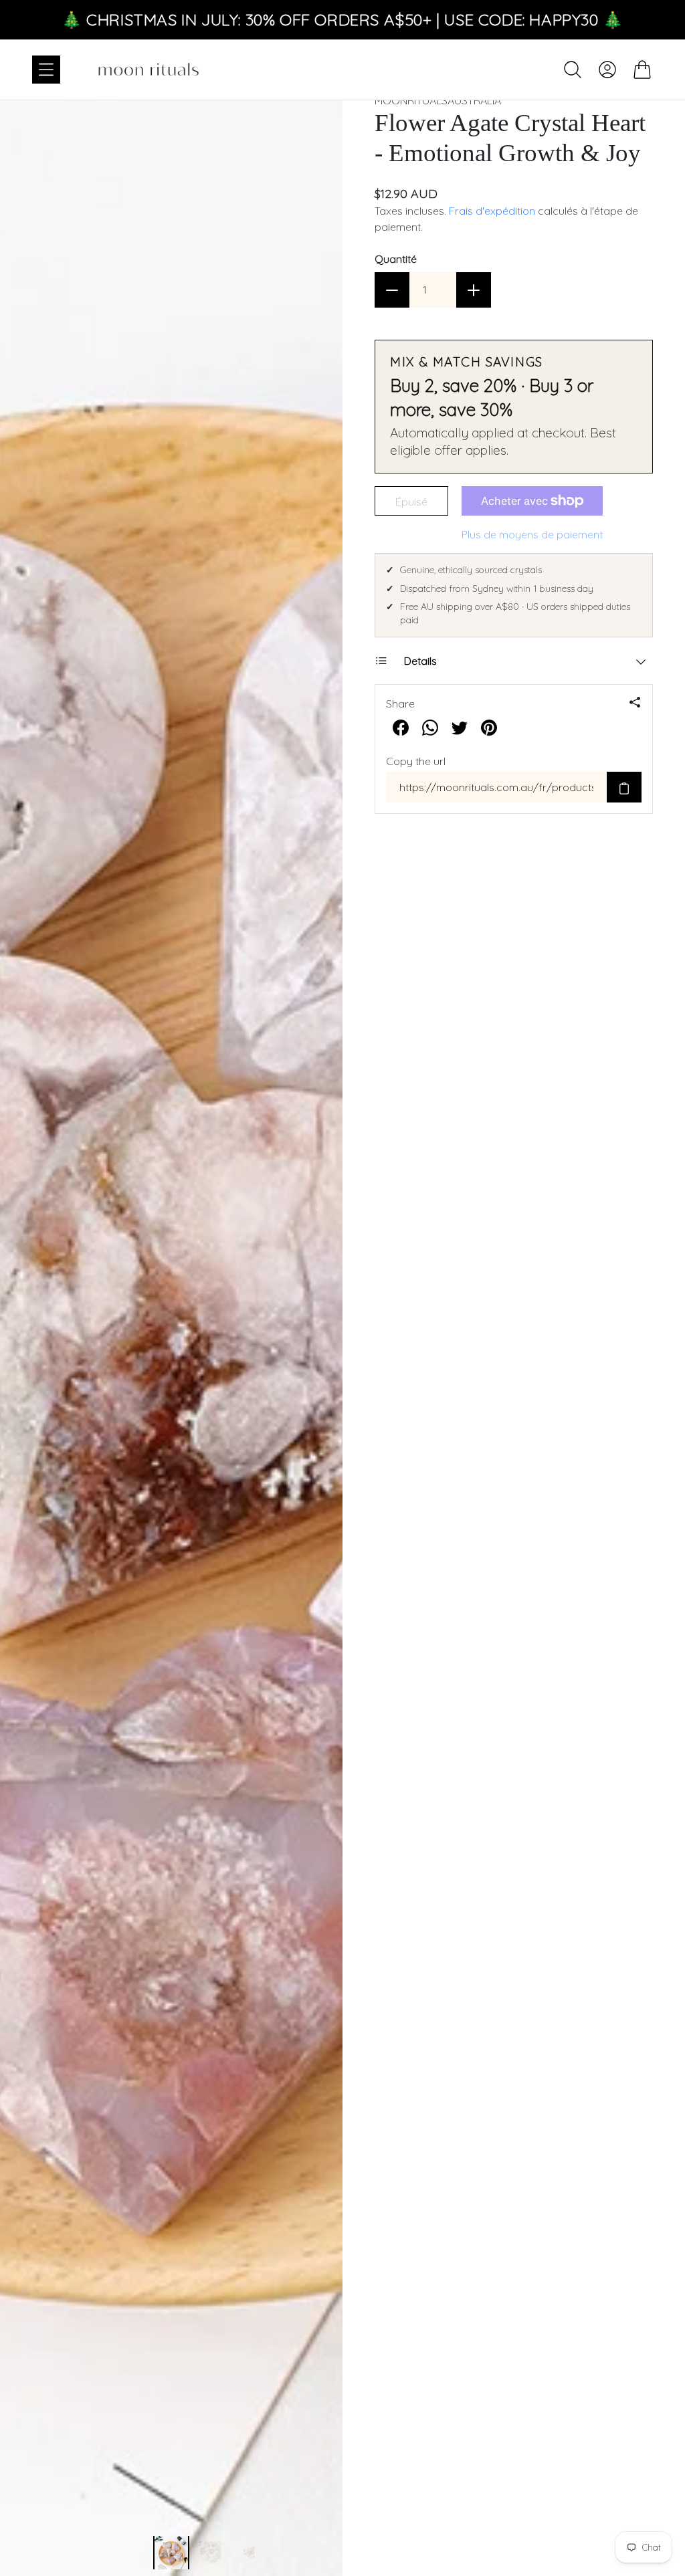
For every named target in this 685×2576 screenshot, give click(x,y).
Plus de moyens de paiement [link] (532, 534)
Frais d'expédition (492, 211)
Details (420, 661)
